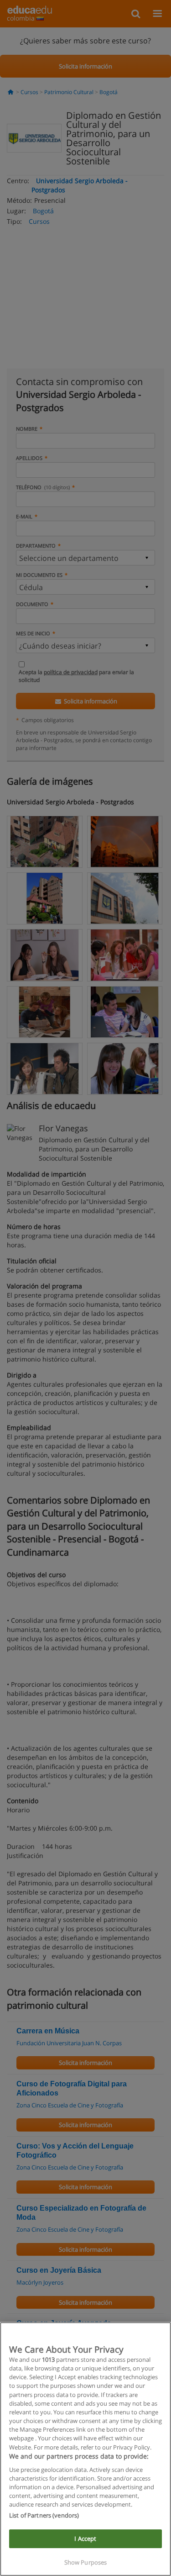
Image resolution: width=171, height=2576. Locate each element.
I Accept (85, 2539)
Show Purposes (86, 2562)
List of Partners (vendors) (44, 2515)
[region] (85, 2449)
